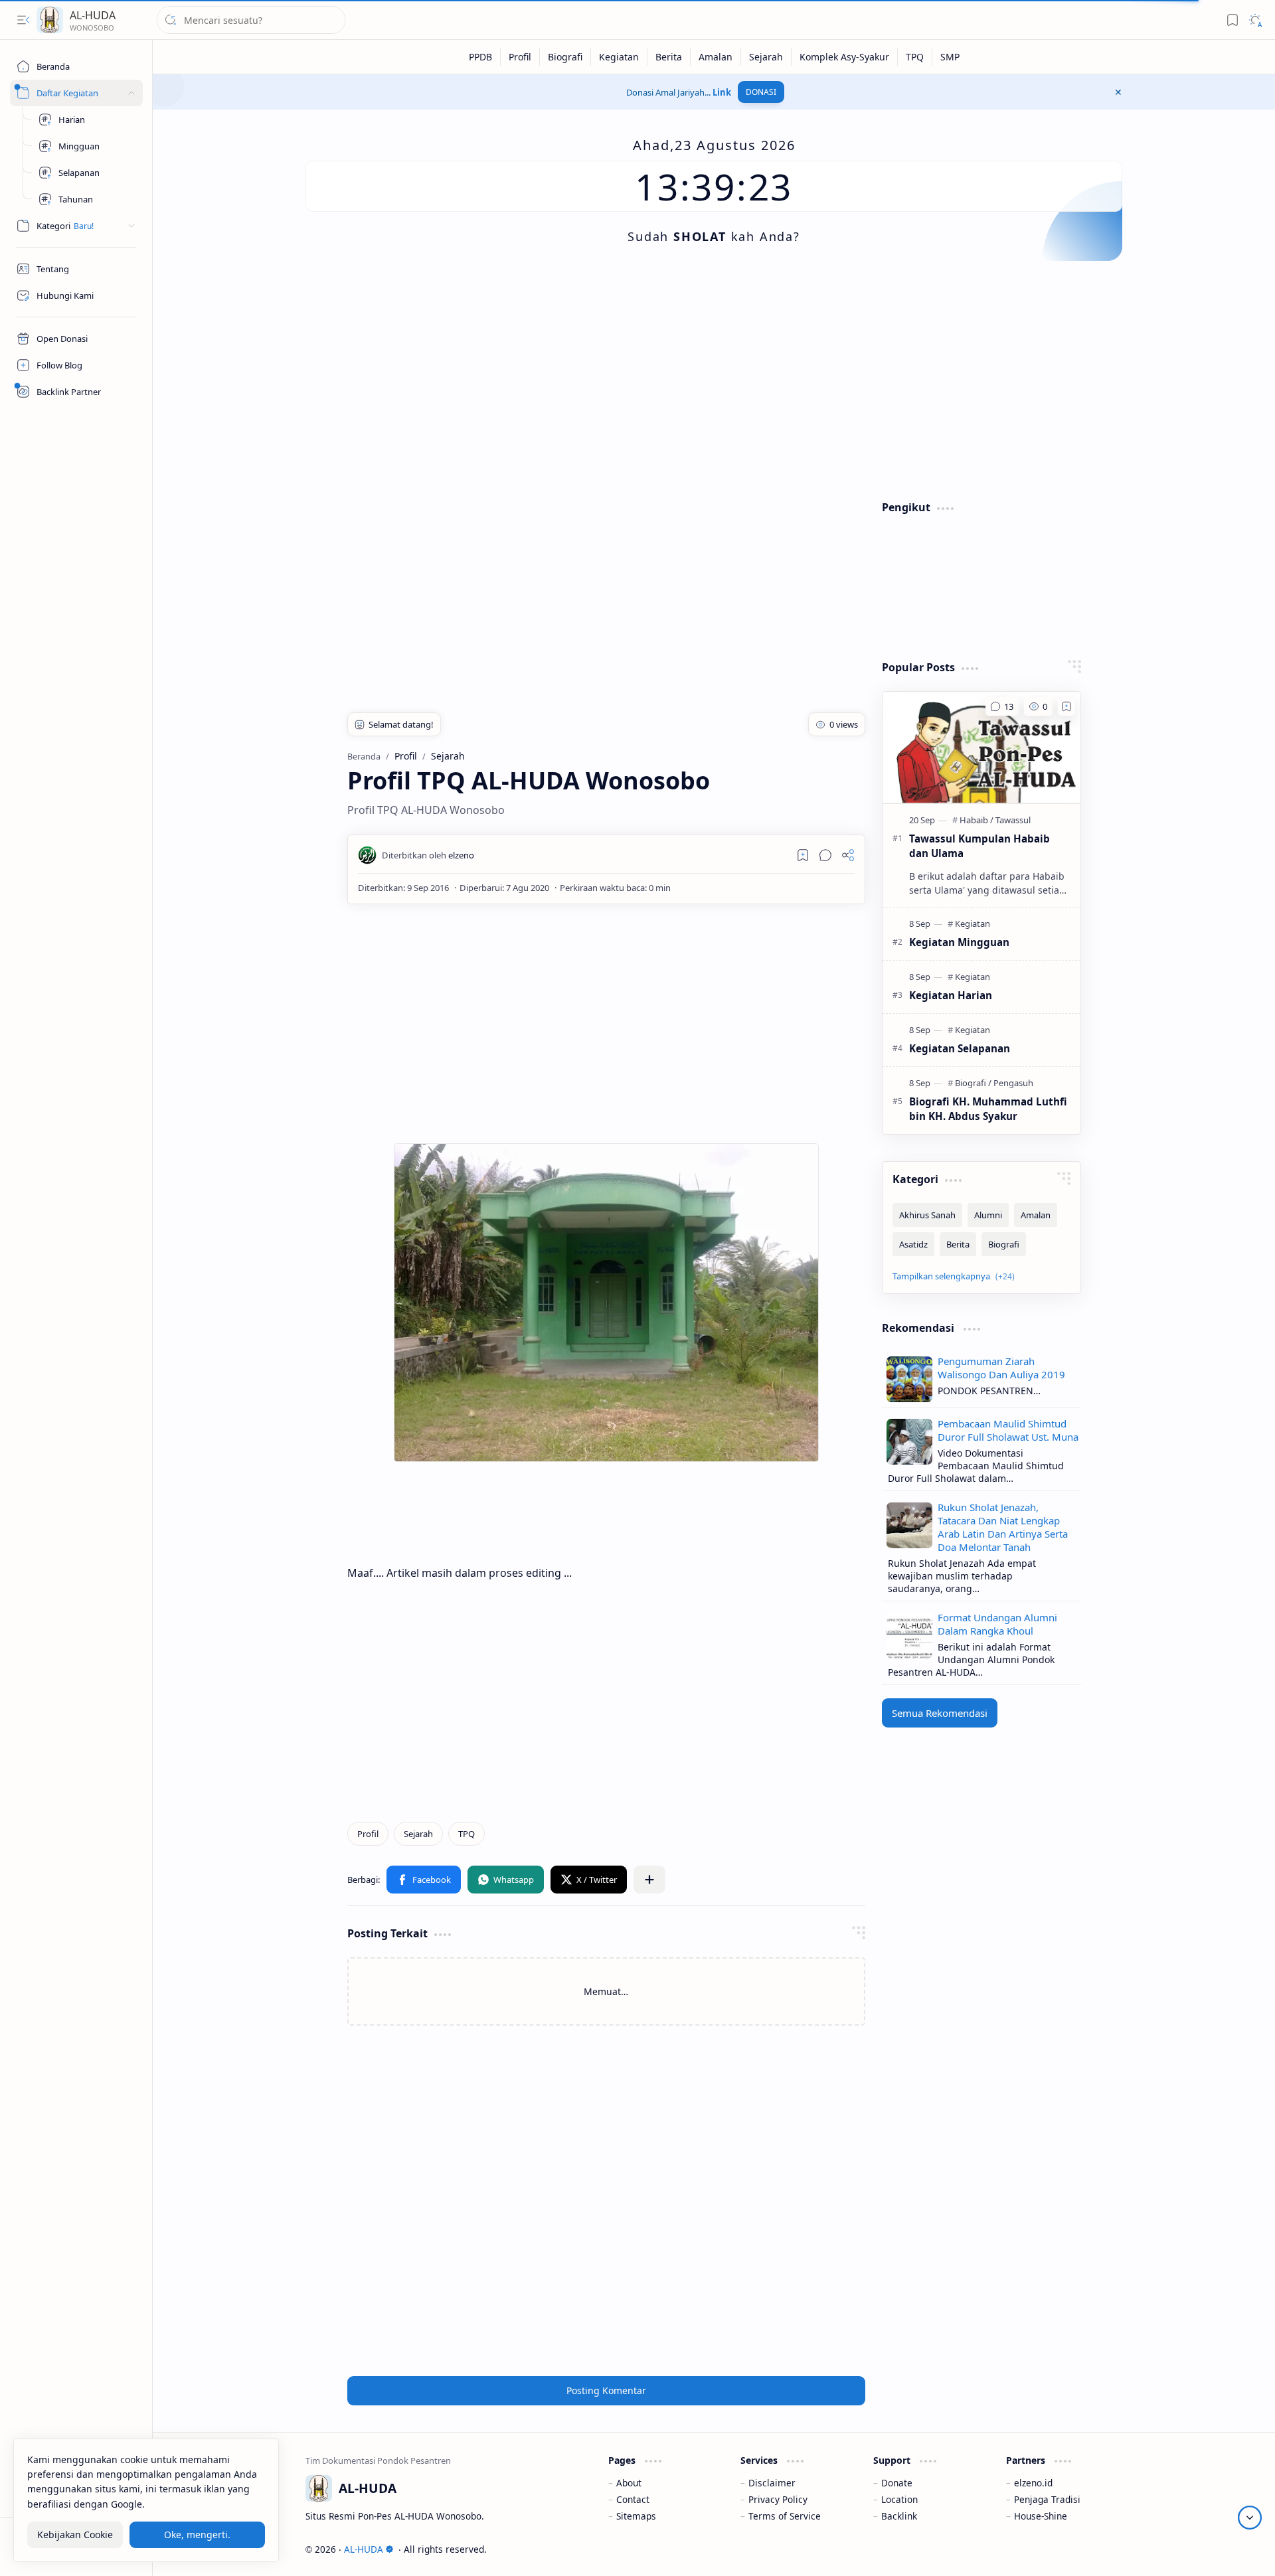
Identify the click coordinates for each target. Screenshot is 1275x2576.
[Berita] (669, 57)
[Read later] (803, 855)
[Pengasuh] (1013, 1083)
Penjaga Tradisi (1047, 2499)
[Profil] (520, 57)
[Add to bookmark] (1066, 706)
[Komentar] (1002, 706)
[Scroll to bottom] (1250, 2518)
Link (722, 92)
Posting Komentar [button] (606, 2390)
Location (899, 2499)
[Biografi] (565, 57)
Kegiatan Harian (951, 995)
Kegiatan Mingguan (959, 942)
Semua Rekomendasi (940, 1713)
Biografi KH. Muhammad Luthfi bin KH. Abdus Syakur (988, 1109)
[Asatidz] (913, 1244)
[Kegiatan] (619, 57)
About (629, 2483)
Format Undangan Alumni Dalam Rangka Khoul (997, 1624)
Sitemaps (636, 2516)
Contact (633, 2499)
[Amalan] (716, 57)
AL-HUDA (93, 15)
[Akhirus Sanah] (927, 1215)
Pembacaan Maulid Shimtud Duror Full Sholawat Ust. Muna (1008, 1430)
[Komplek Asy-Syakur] (845, 57)
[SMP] (950, 57)
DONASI (761, 92)
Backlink (899, 2516)
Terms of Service (785, 2516)
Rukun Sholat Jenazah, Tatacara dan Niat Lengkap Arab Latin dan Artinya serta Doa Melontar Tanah (1003, 1527)
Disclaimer (772, 2483)
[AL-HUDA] (50, 20)
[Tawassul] (1013, 820)
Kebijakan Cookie (75, 2535)
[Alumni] (988, 1215)
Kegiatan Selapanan (960, 1048)
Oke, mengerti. (197, 2535)
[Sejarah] (766, 57)
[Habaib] (977, 820)
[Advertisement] (704, 380)
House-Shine (1041, 2516)
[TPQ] (915, 57)
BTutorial (1103, 2549)
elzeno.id (1033, 2483)
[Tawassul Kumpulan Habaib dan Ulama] (981, 748)
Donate (897, 2483)
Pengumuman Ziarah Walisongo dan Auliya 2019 (1001, 1368)
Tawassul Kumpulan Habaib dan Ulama (979, 846)
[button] (23, 20)
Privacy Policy (778, 2499)
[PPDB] (481, 57)
